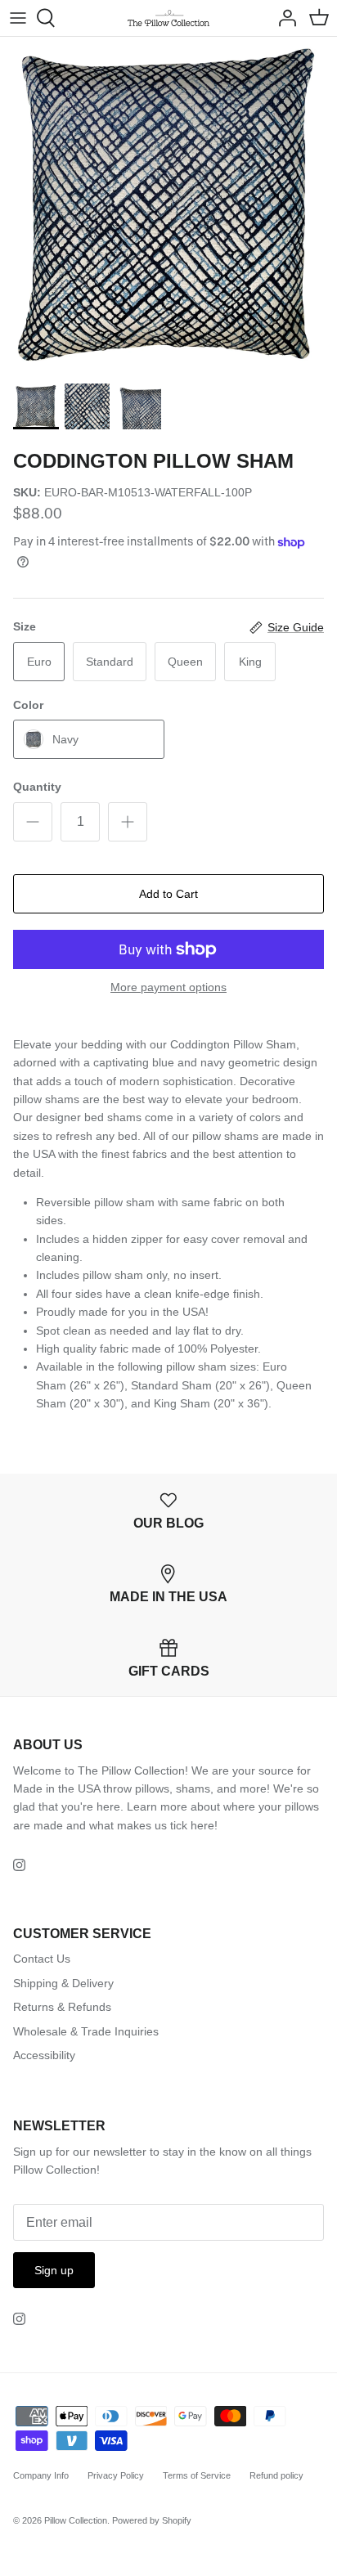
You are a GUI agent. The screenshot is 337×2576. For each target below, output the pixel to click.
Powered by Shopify (152, 2520)
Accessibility (44, 2055)
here (202, 1825)
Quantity (37, 787)
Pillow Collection (76, 2520)
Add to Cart (168, 894)
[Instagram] (19, 1865)
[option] (168, 205)
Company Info (41, 2475)
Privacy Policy (116, 2475)
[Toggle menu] (18, 18)
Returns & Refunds (62, 2007)
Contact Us (42, 1959)
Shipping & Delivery (63, 1983)
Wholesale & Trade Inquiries (86, 2031)
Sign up (54, 2270)
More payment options (168, 987)
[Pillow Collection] (168, 18)
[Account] (283, 18)
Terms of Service (197, 2475)
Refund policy (276, 2475)
